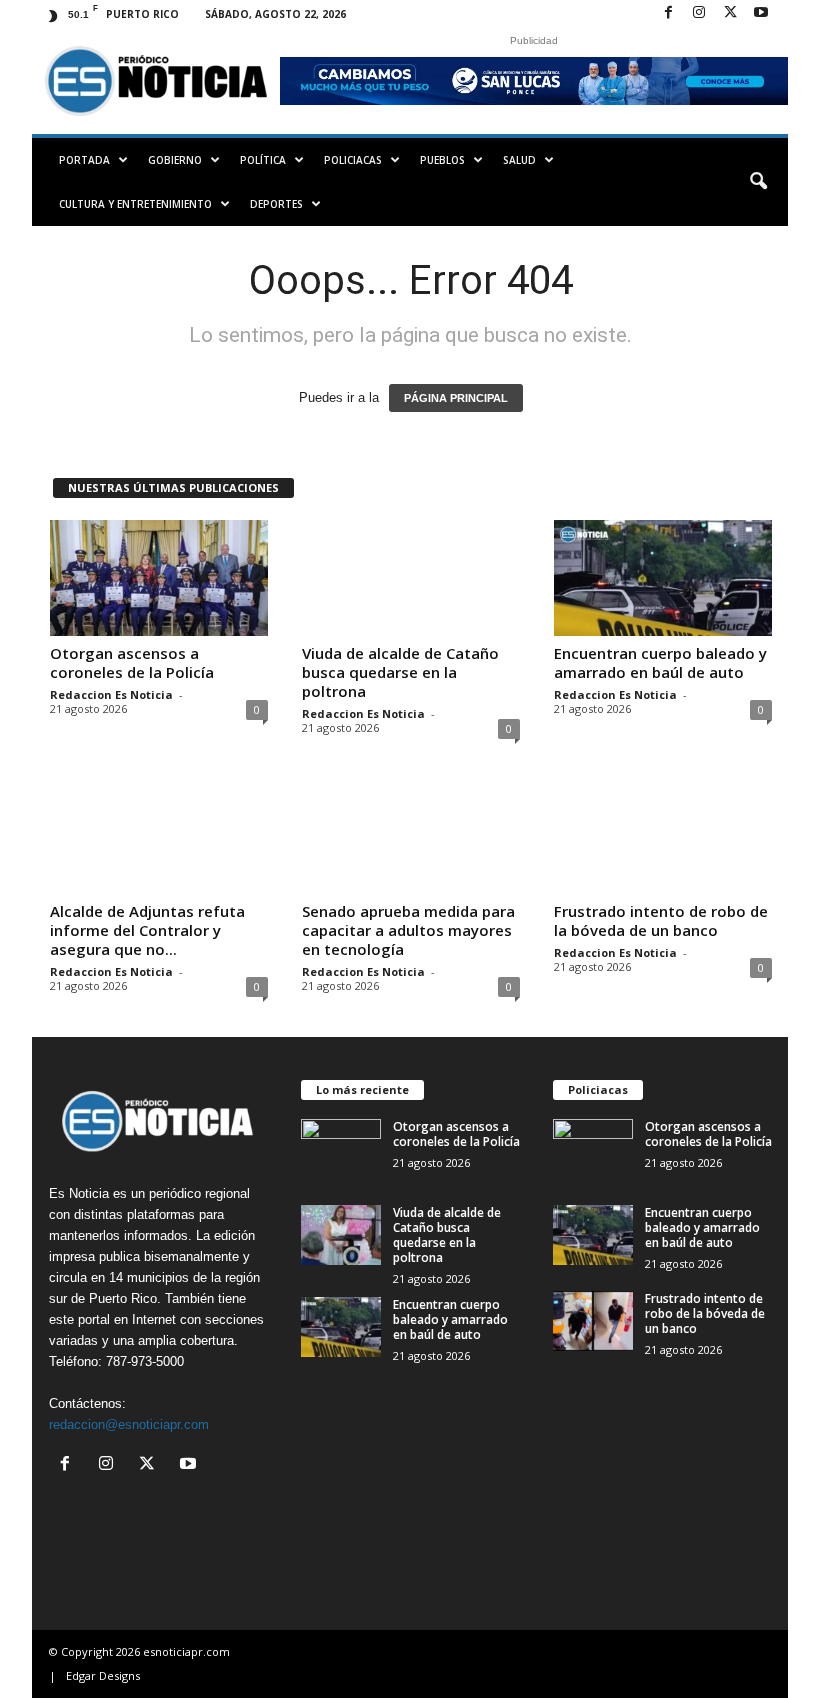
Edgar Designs (103, 1675)
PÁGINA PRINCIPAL (456, 398)
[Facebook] (668, 13)
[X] (730, 13)
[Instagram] (699, 13)
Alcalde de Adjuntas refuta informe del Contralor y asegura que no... (147, 930)
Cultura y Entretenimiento (135, 204)
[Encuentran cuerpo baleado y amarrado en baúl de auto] (663, 578)
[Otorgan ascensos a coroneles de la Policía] (159, 578)
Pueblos (442, 160)
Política (263, 160)
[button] (758, 182)
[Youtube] (761, 13)
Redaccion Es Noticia (111, 694)
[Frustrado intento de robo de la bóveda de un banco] (663, 836)
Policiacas (353, 160)
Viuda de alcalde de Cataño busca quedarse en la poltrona (400, 672)
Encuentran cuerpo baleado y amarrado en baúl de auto (660, 662)
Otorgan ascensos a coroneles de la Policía (132, 662)
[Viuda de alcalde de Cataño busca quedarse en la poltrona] (411, 578)
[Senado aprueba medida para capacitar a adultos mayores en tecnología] (411, 836)
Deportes (276, 204)
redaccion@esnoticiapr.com (129, 1424)
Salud (519, 160)
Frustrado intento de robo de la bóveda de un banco (661, 920)
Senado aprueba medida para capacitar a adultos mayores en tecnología (408, 930)
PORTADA (84, 160)
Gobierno (175, 160)
